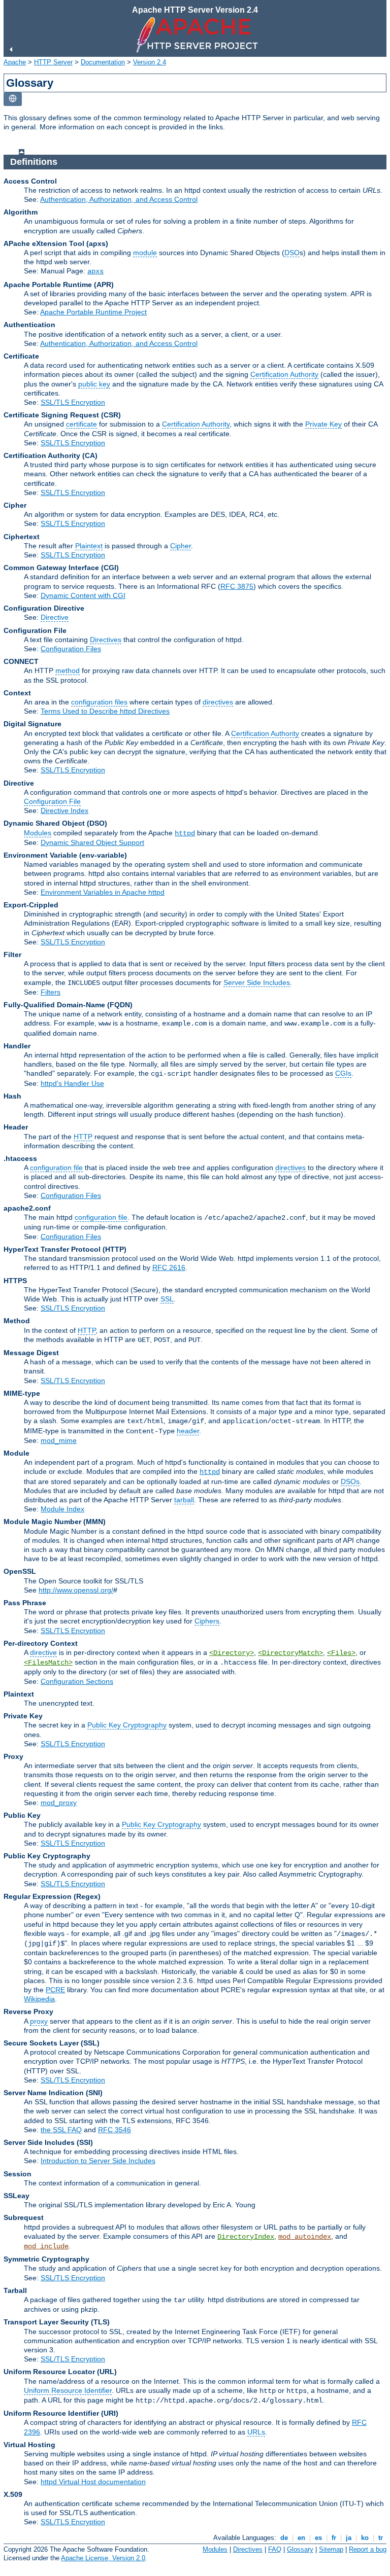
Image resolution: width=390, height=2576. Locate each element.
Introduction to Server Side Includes (98, 2161)
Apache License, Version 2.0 (103, 2558)
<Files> (341, 1653)
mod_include (46, 2246)
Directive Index (64, 810)
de (284, 2538)
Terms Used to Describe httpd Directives (105, 711)
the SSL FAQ (61, 2130)
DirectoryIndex (246, 2237)
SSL (167, 1299)
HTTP (83, 1137)
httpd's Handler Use (72, 1083)
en (301, 2538)
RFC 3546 (115, 2130)
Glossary (300, 2549)
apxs (95, 271)
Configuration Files (71, 649)
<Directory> (232, 1653)
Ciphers (207, 1621)
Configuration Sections (77, 1681)
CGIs (343, 1073)
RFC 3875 (237, 586)
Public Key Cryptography (127, 1725)
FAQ (275, 2549)
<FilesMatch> (48, 1663)
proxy (39, 2021)
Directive (55, 617)
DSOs (350, 1481)
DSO (292, 253)
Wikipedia (39, 1999)
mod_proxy (59, 1803)
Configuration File (52, 801)
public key (94, 384)
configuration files (99, 702)
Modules (38, 833)
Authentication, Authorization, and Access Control (119, 199)
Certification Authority (284, 374)
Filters (51, 992)
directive (43, 1652)
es (318, 2538)
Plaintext (89, 546)
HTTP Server (53, 62)
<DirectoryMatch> (290, 1653)
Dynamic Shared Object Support (92, 842)
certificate (82, 424)
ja (349, 2538)
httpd (185, 833)
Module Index (62, 1509)
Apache (15, 62)
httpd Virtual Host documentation (93, 2482)
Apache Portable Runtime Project (93, 312)
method (68, 671)
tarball (184, 1500)
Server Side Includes (257, 982)
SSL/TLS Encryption (73, 402)
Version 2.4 (150, 62)
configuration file (56, 1168)
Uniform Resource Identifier (68, 2390)
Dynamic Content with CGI (83, 595)
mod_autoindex (305, 2237)
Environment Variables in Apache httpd (103, 892)
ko (365, 2538)
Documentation (103, 62)
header (188, 1431)
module (145, 253)
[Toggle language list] (13, 99)
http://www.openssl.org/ (76, 1590)
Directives (106, 640)
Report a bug (368, 2549)
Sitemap (331, 2549)
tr (381, 2538)
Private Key (323, 424)
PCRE (55, 1990)
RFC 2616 (169, 1267)
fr (334, 2538)
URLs (256, 2432)
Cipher (181, 546)
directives (218, 702)
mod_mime (59, 1440)
